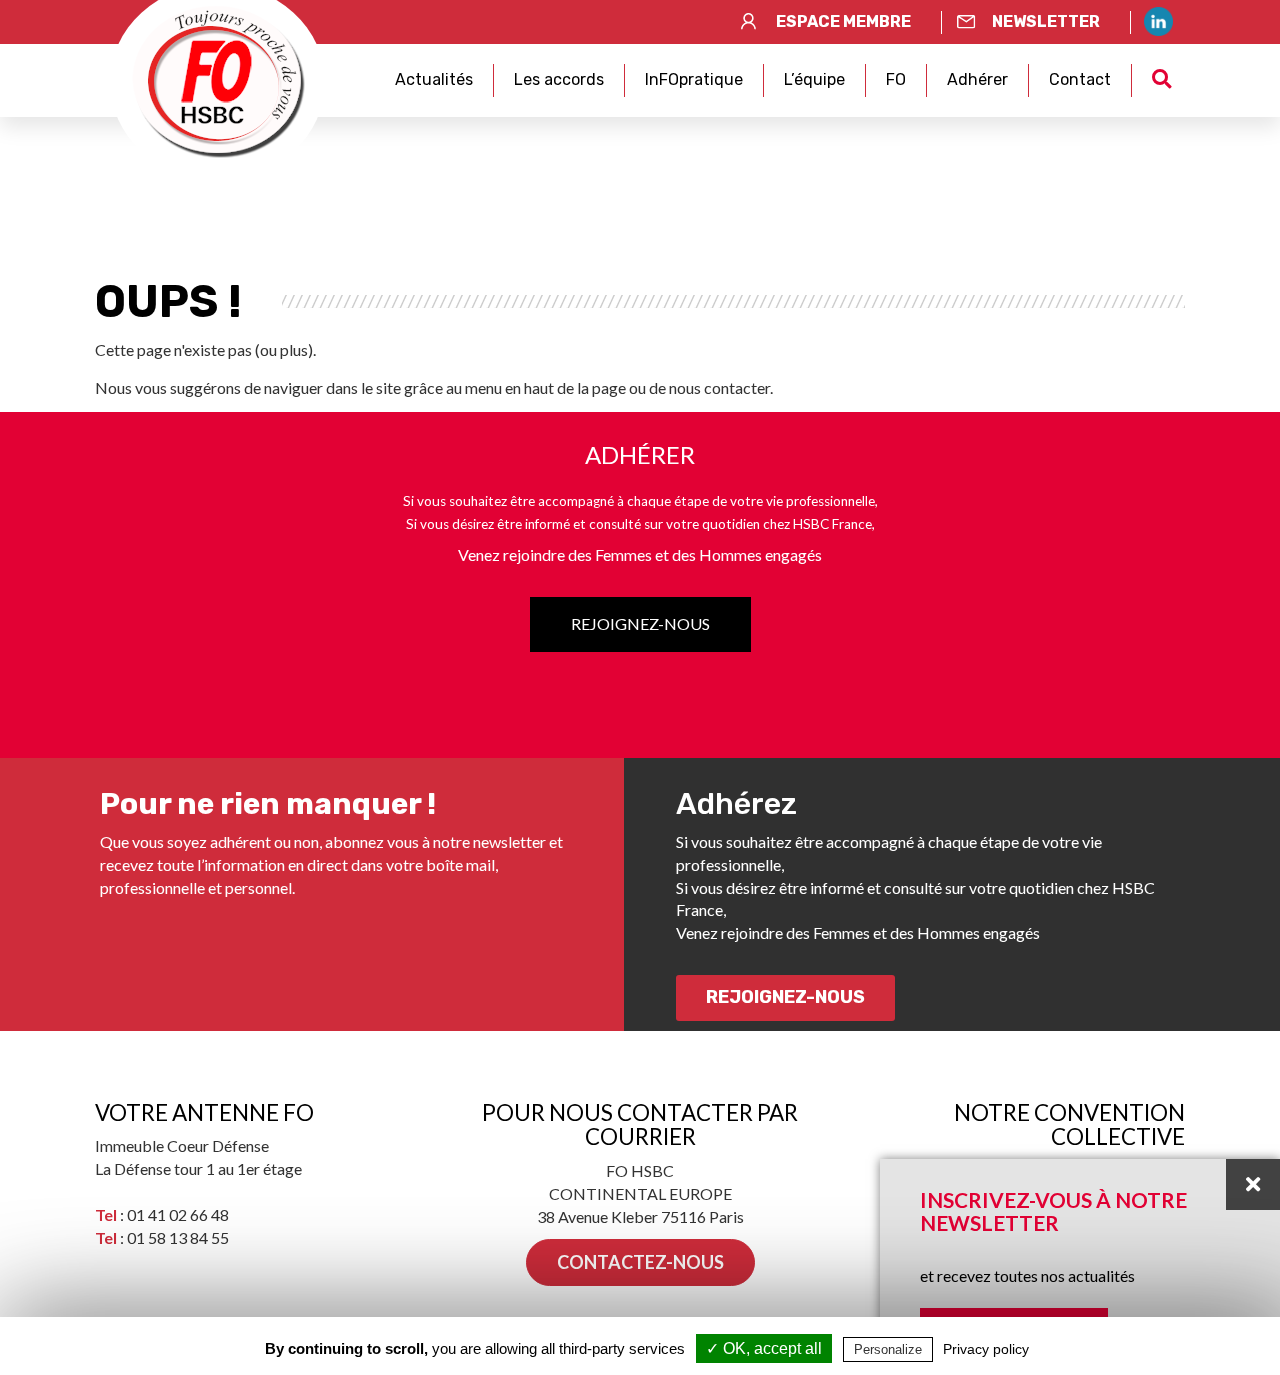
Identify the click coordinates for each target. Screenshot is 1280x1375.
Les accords (559, 79)
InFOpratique (694, 79)
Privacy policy (986, 1349)
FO (896, 79)
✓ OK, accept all (764, 1348)
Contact (1080, 79)
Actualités (434, 79)
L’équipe (814, 79)
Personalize (888, 1349)
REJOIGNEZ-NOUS (640, 623)
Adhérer (977, 79)
